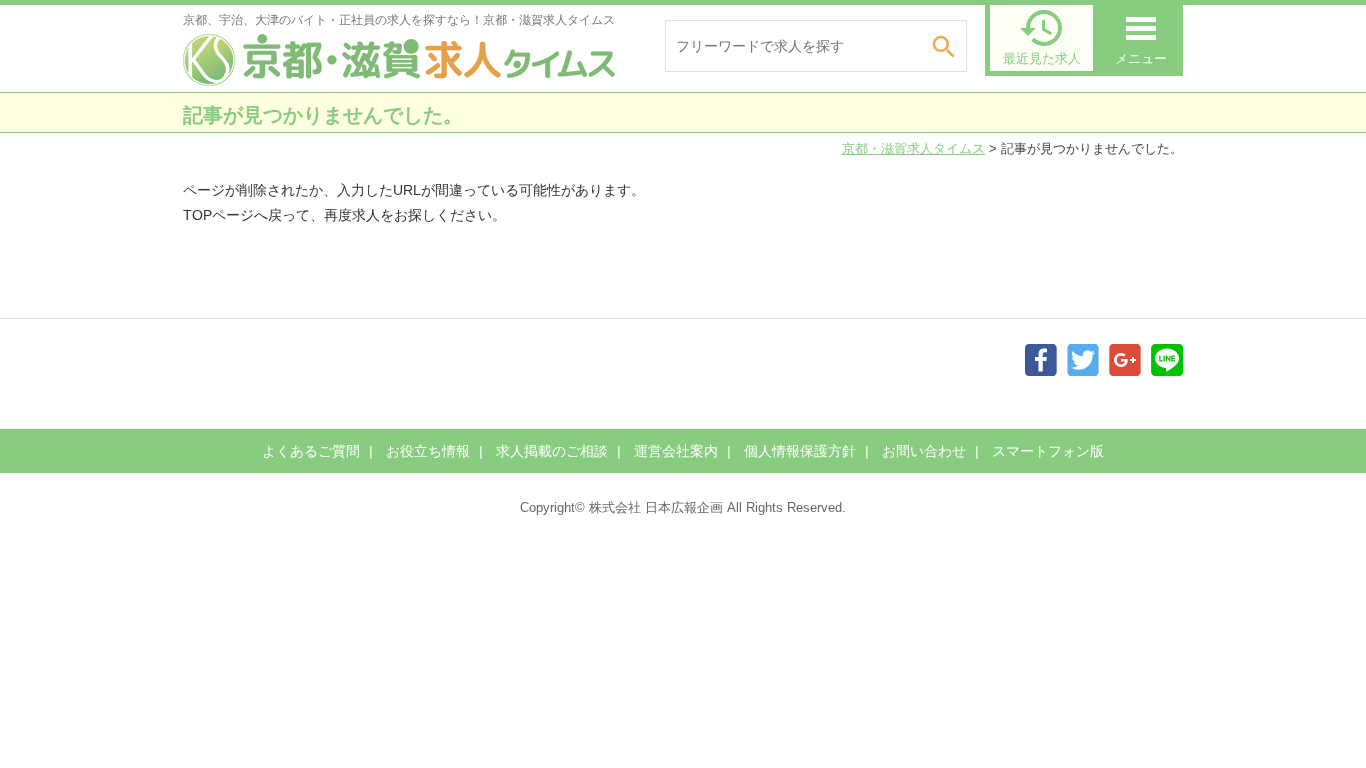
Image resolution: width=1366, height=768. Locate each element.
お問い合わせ (924, 451)
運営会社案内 (676, 451)
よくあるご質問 (311, 451)
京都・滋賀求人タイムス (913, 148)
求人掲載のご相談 (552, 451)
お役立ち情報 (428, 451)
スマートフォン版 (1048, 451)
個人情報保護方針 (800, 451)
